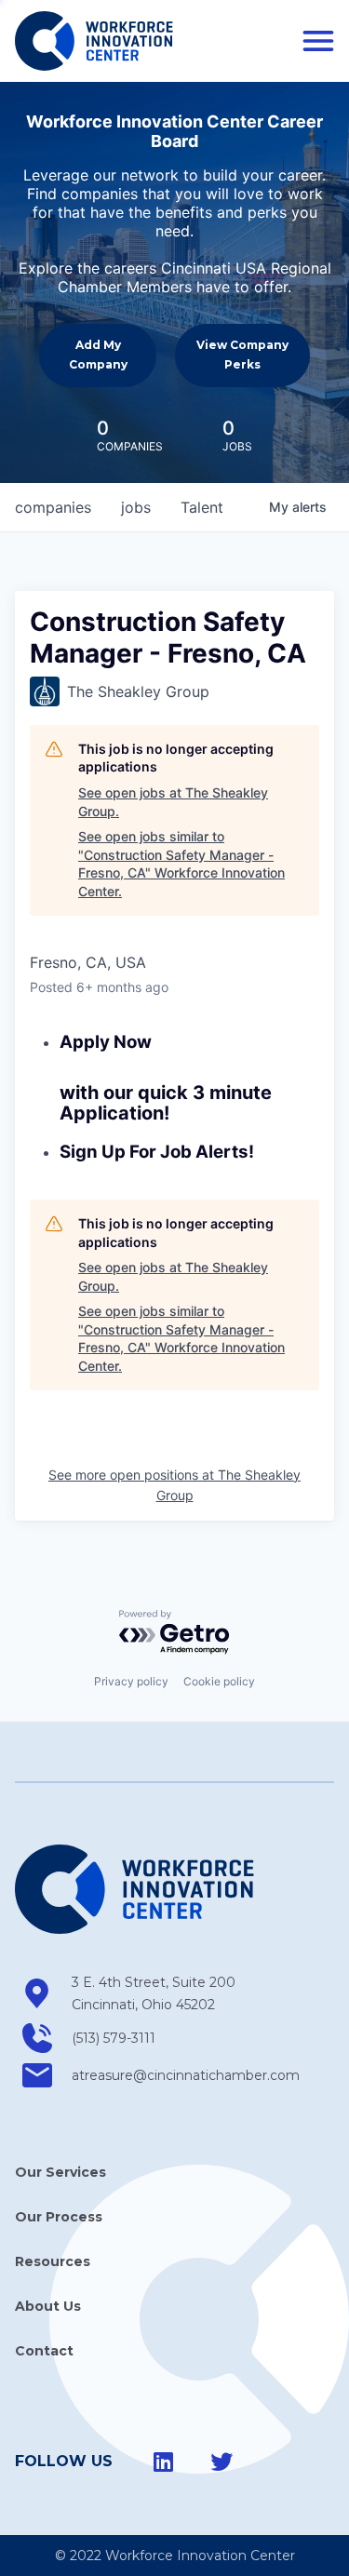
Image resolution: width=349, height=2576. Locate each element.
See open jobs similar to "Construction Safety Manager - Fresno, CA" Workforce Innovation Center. (181, 864)
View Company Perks (242, 354)
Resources (53, 2261)
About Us (48, 2306)
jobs (136, 507)
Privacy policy (131, 1681)
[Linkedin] (164, 2462)
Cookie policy (219, 1681)
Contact (44, 2351)
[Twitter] (221, 2462)
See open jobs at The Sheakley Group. (173, 802)
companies (53, 507)
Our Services (60, 2172)
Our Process (59, 2217)
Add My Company (98, 354)
